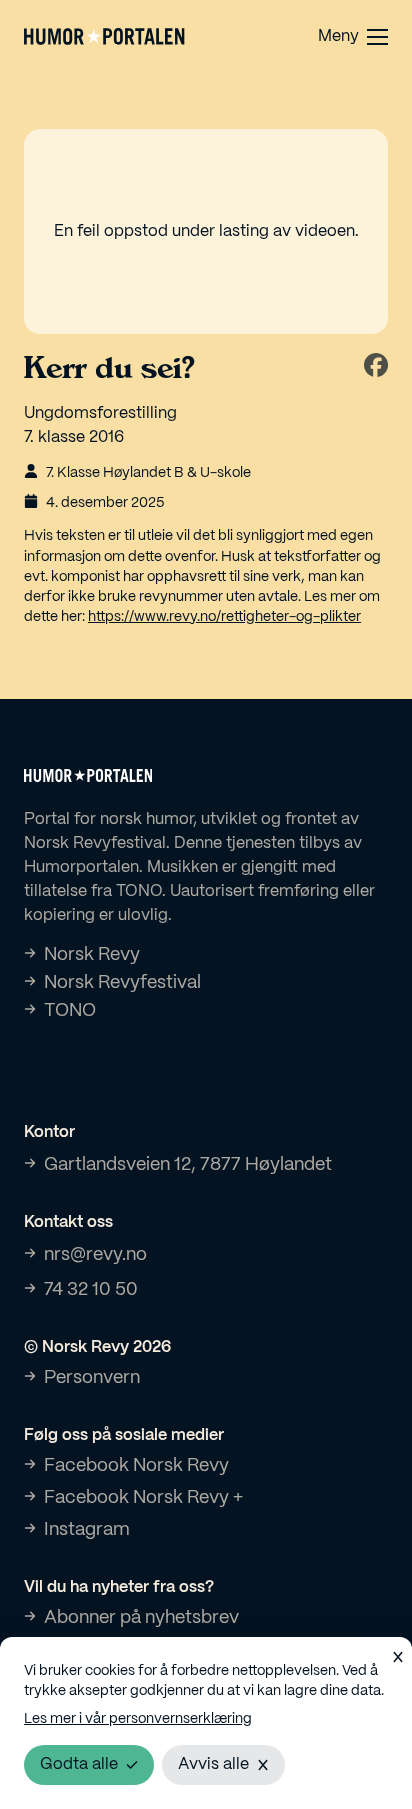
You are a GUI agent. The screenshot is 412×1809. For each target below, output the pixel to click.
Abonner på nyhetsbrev (141, 1618)
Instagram (87, 1530)
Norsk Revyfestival (122, 983)
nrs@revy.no (95, 1255)
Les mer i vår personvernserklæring (138, 1719)
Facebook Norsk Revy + (143, 1498)
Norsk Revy (92, 955)
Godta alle (79, 1764)
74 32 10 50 (91, 1290)
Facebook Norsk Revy (136, 1466)
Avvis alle (213, 1764)
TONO (70, 1011)
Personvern (92, 1378)
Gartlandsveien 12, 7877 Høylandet (188, 1165)
